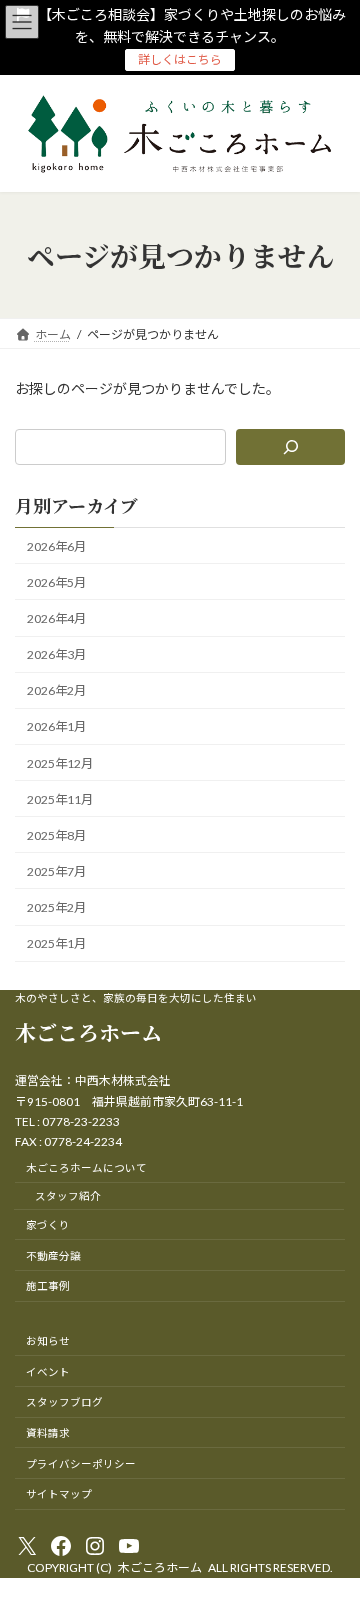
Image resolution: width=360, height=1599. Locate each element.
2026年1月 (56, 726)
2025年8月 (56, 835)
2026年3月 (56, 654)
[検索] (290, 447)
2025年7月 (56, 871)
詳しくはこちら (180, 59)
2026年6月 (56, 546)
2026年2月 (56, 690)
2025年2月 (56, 907)
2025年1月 (56, 943)
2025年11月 (60, 799)
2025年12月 (60, 762)
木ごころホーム (88, 1032)
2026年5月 (56, 582)
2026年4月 (56, 618)
